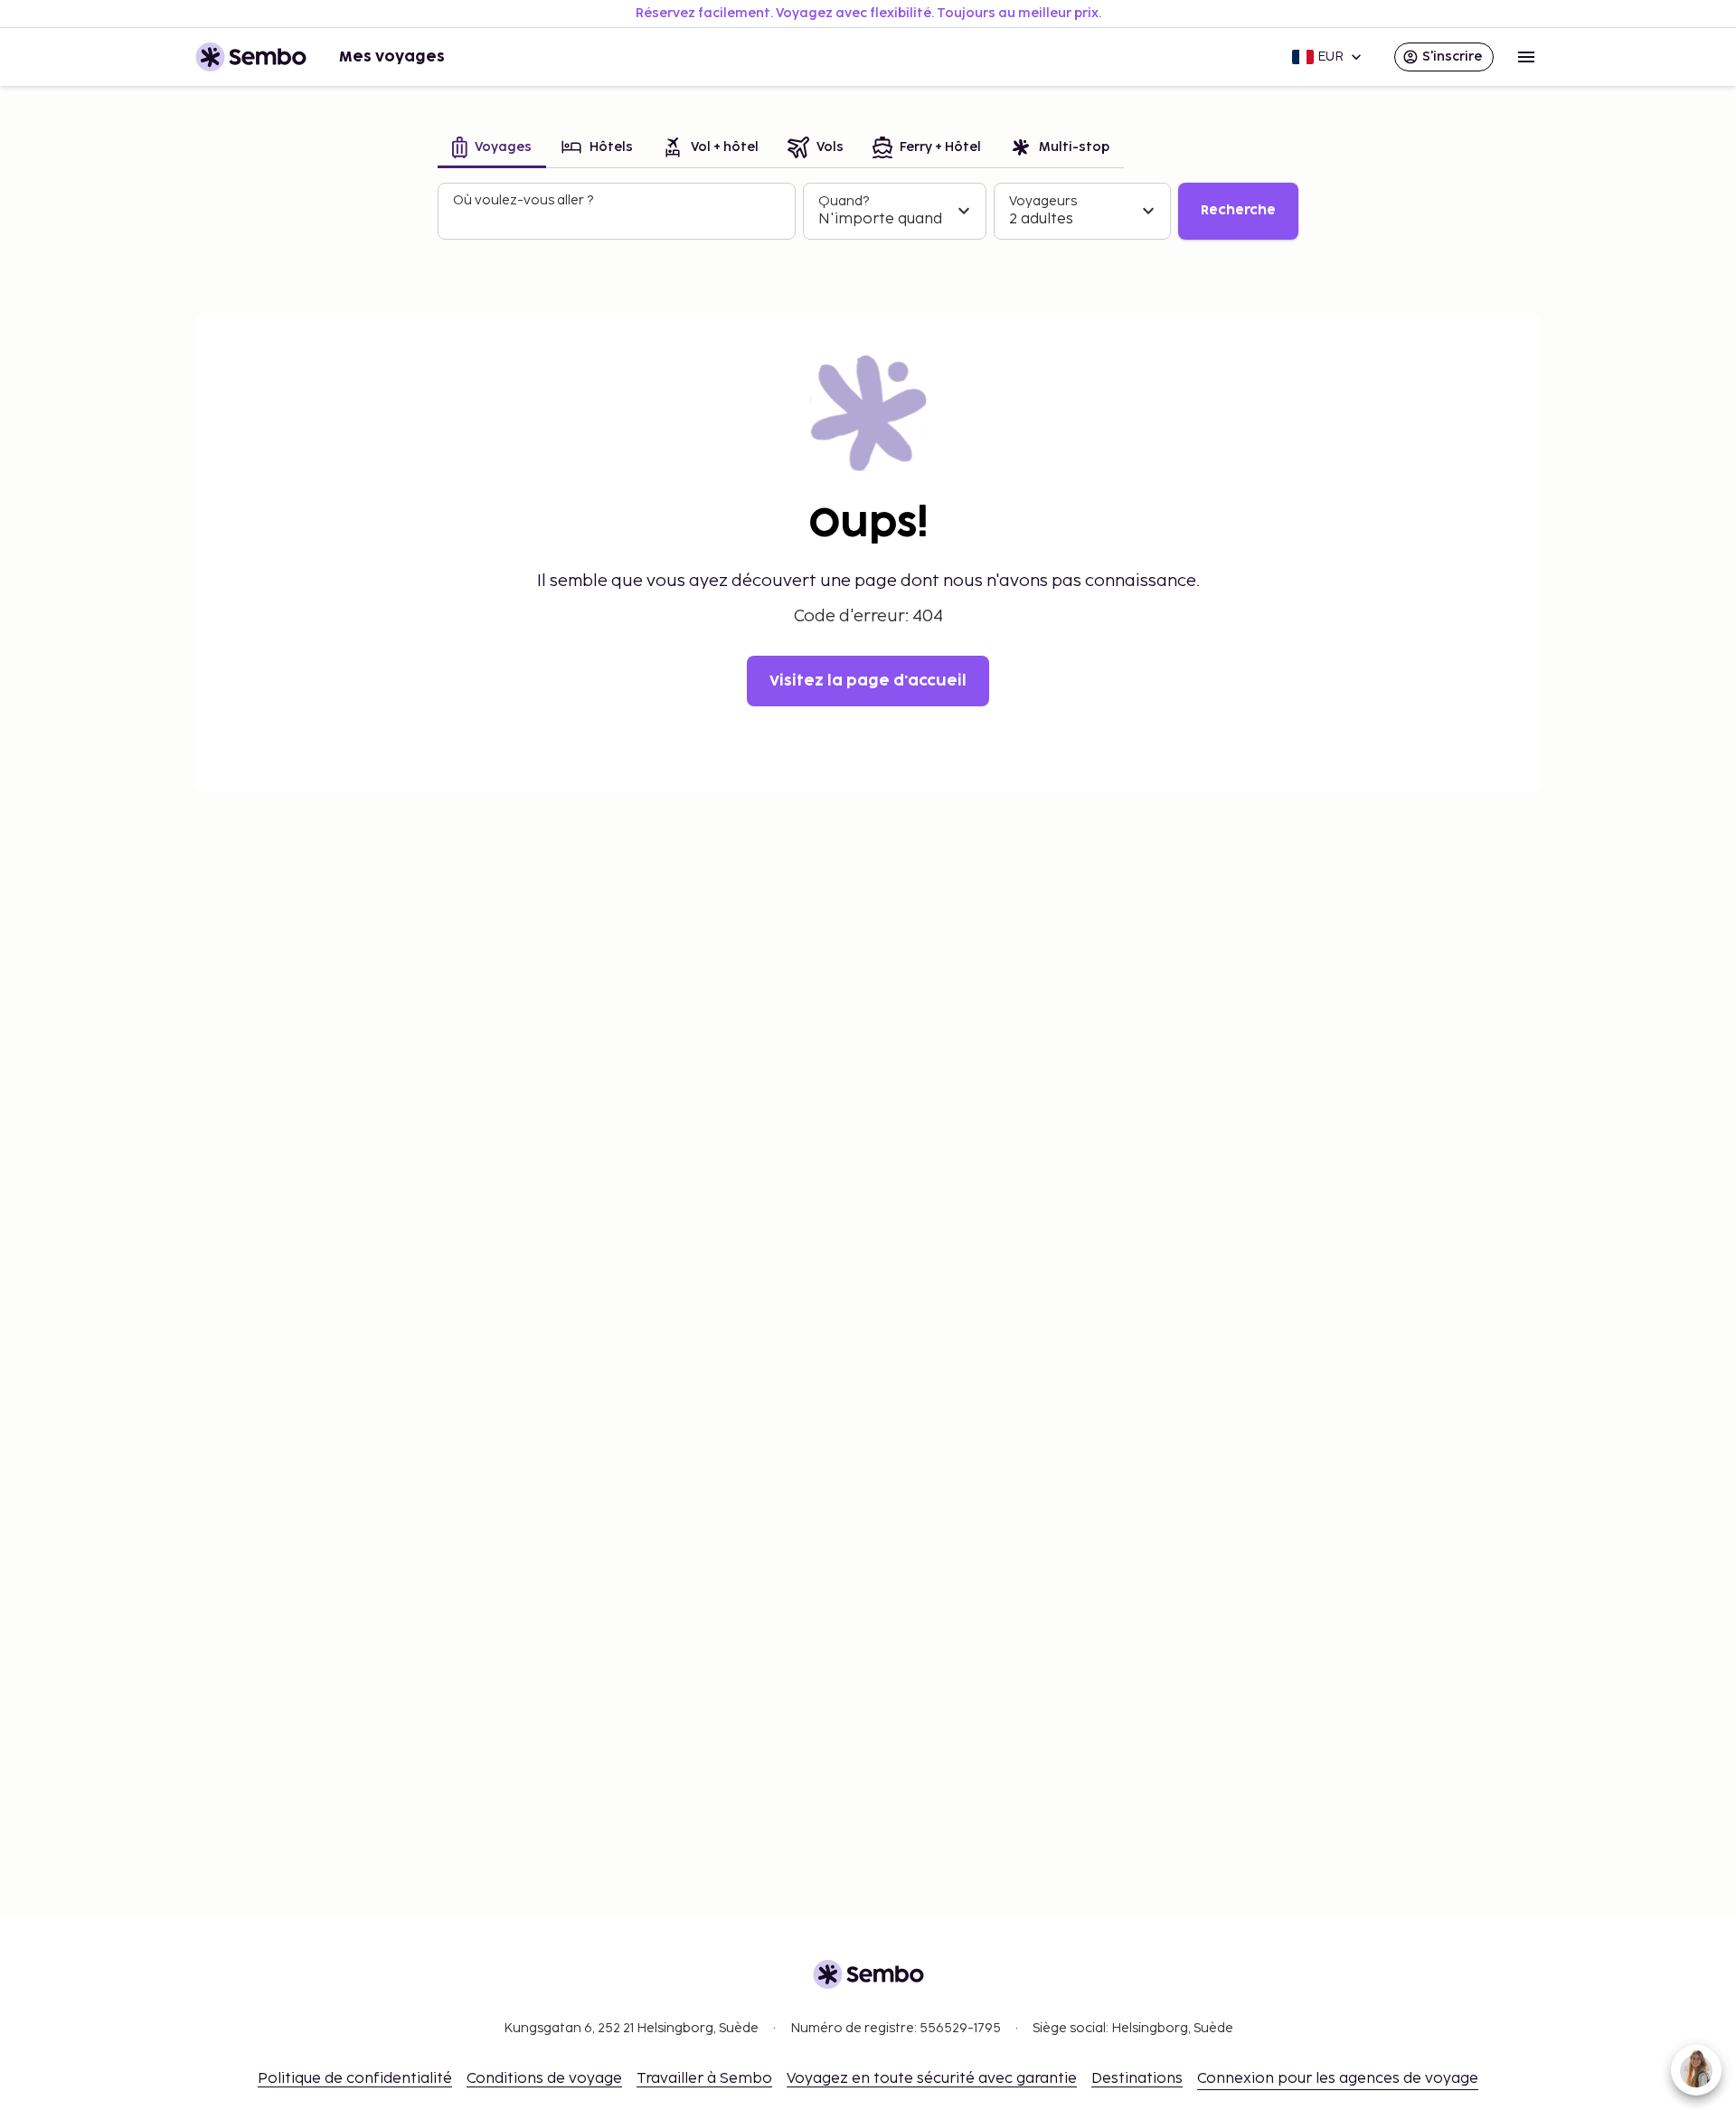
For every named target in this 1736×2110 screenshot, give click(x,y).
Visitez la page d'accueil (868, 681)
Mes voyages (392, 57)
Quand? (844, 201)
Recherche (1238, 210)
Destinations (1137, 2079)
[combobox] (618, 219)
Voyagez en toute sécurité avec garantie (932, 2079)
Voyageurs (1043, 201)
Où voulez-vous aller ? (523, 200)
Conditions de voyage (544, 2079)
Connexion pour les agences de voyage (1338, 2079)
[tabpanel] (868, 212)
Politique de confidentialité (355, 2079)
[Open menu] (1526, 57)
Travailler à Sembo (704, 2079)
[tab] (492, 149)
